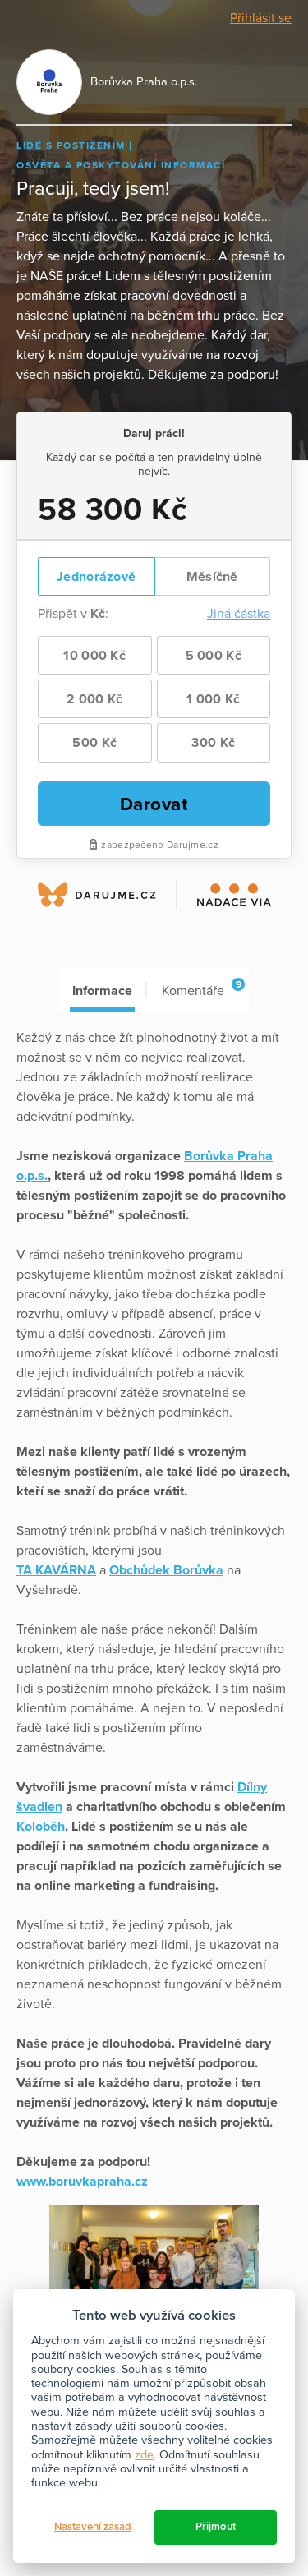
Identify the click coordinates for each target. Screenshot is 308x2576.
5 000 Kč (214, 656)
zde (144, 2455)
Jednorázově (96, 577)
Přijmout (216, 2527)
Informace (102, 991)
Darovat (154, 804)
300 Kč (213, 743)
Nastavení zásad (93, 2527)
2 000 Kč (94, 699)
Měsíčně (212, 577)
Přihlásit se (261, 18)
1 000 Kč (213, 699)
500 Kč (94, 743)
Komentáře (201, 989)
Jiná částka (239, 614)
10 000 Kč (94, 656)
